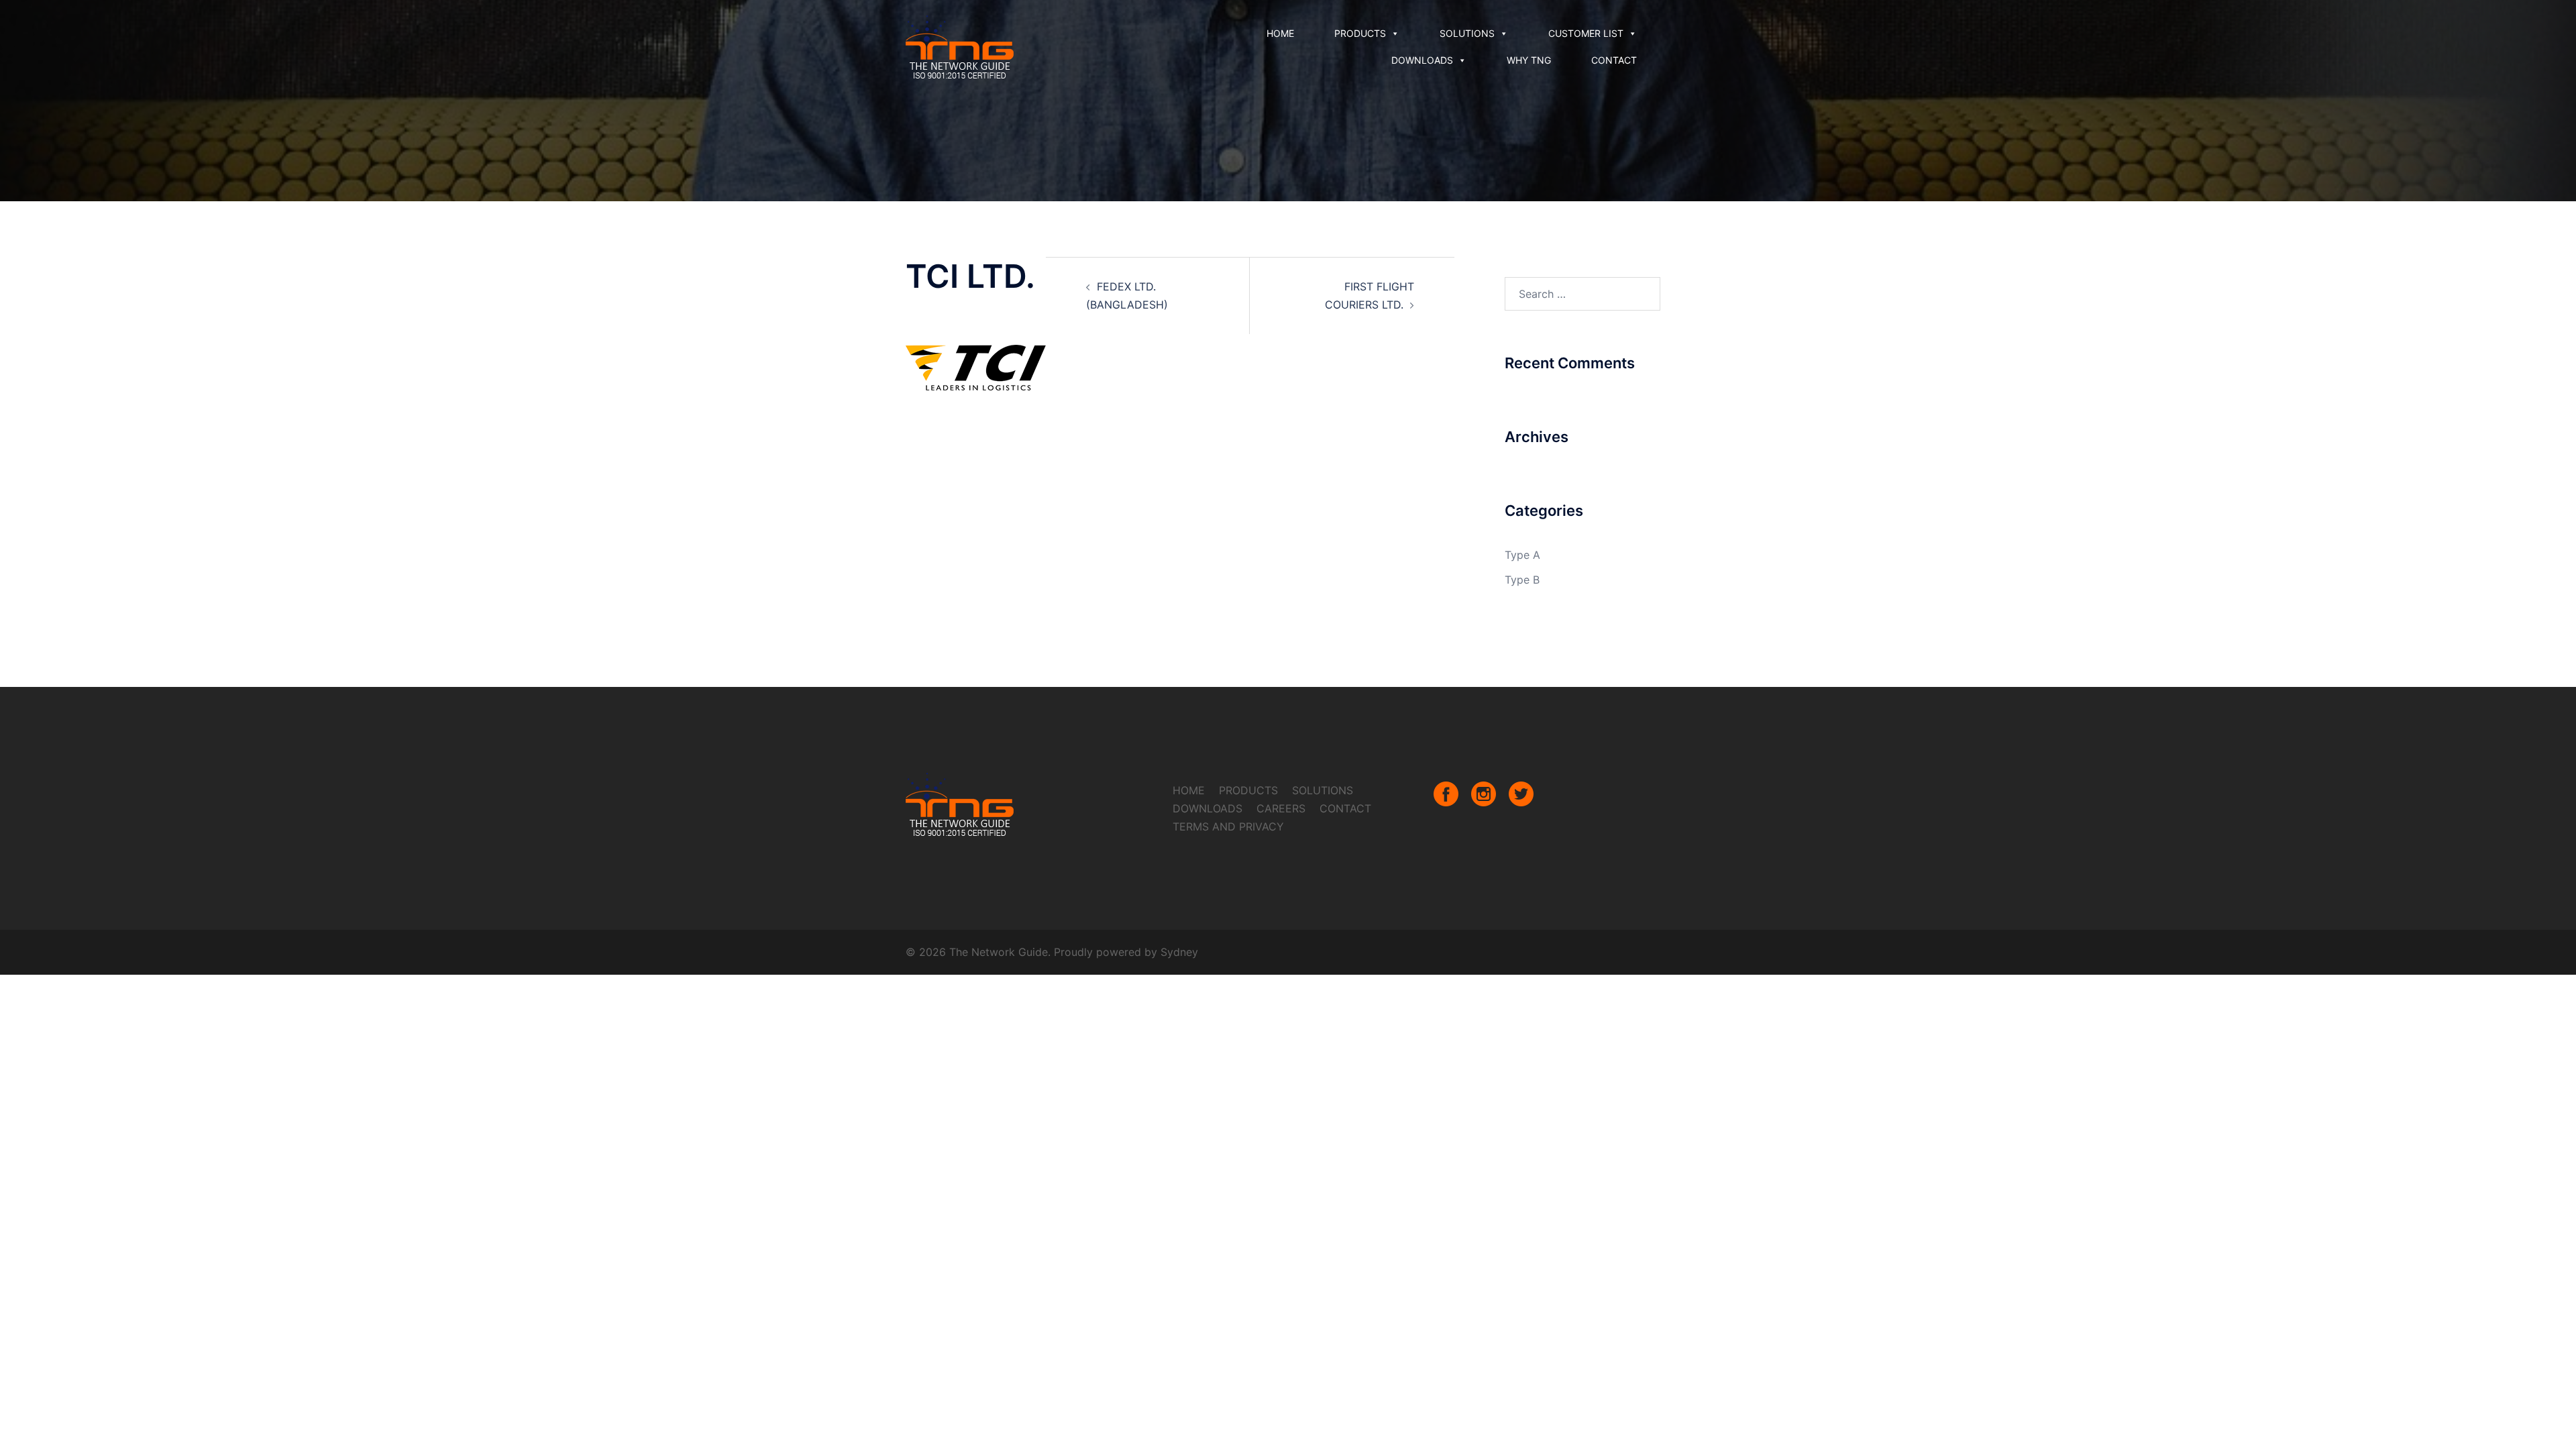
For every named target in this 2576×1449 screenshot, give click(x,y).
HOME (1280, 33)
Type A (1522, 555)
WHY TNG (1529, 60)
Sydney (1179, 952)
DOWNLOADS (1422, 60)
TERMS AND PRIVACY (1228, 826)
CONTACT (1614, 60)
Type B (1522, 580)
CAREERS (1281, 808)
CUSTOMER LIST (1586, 33)
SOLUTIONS (1467, 33)
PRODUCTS (1360, 33)
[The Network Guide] (960, 46)
